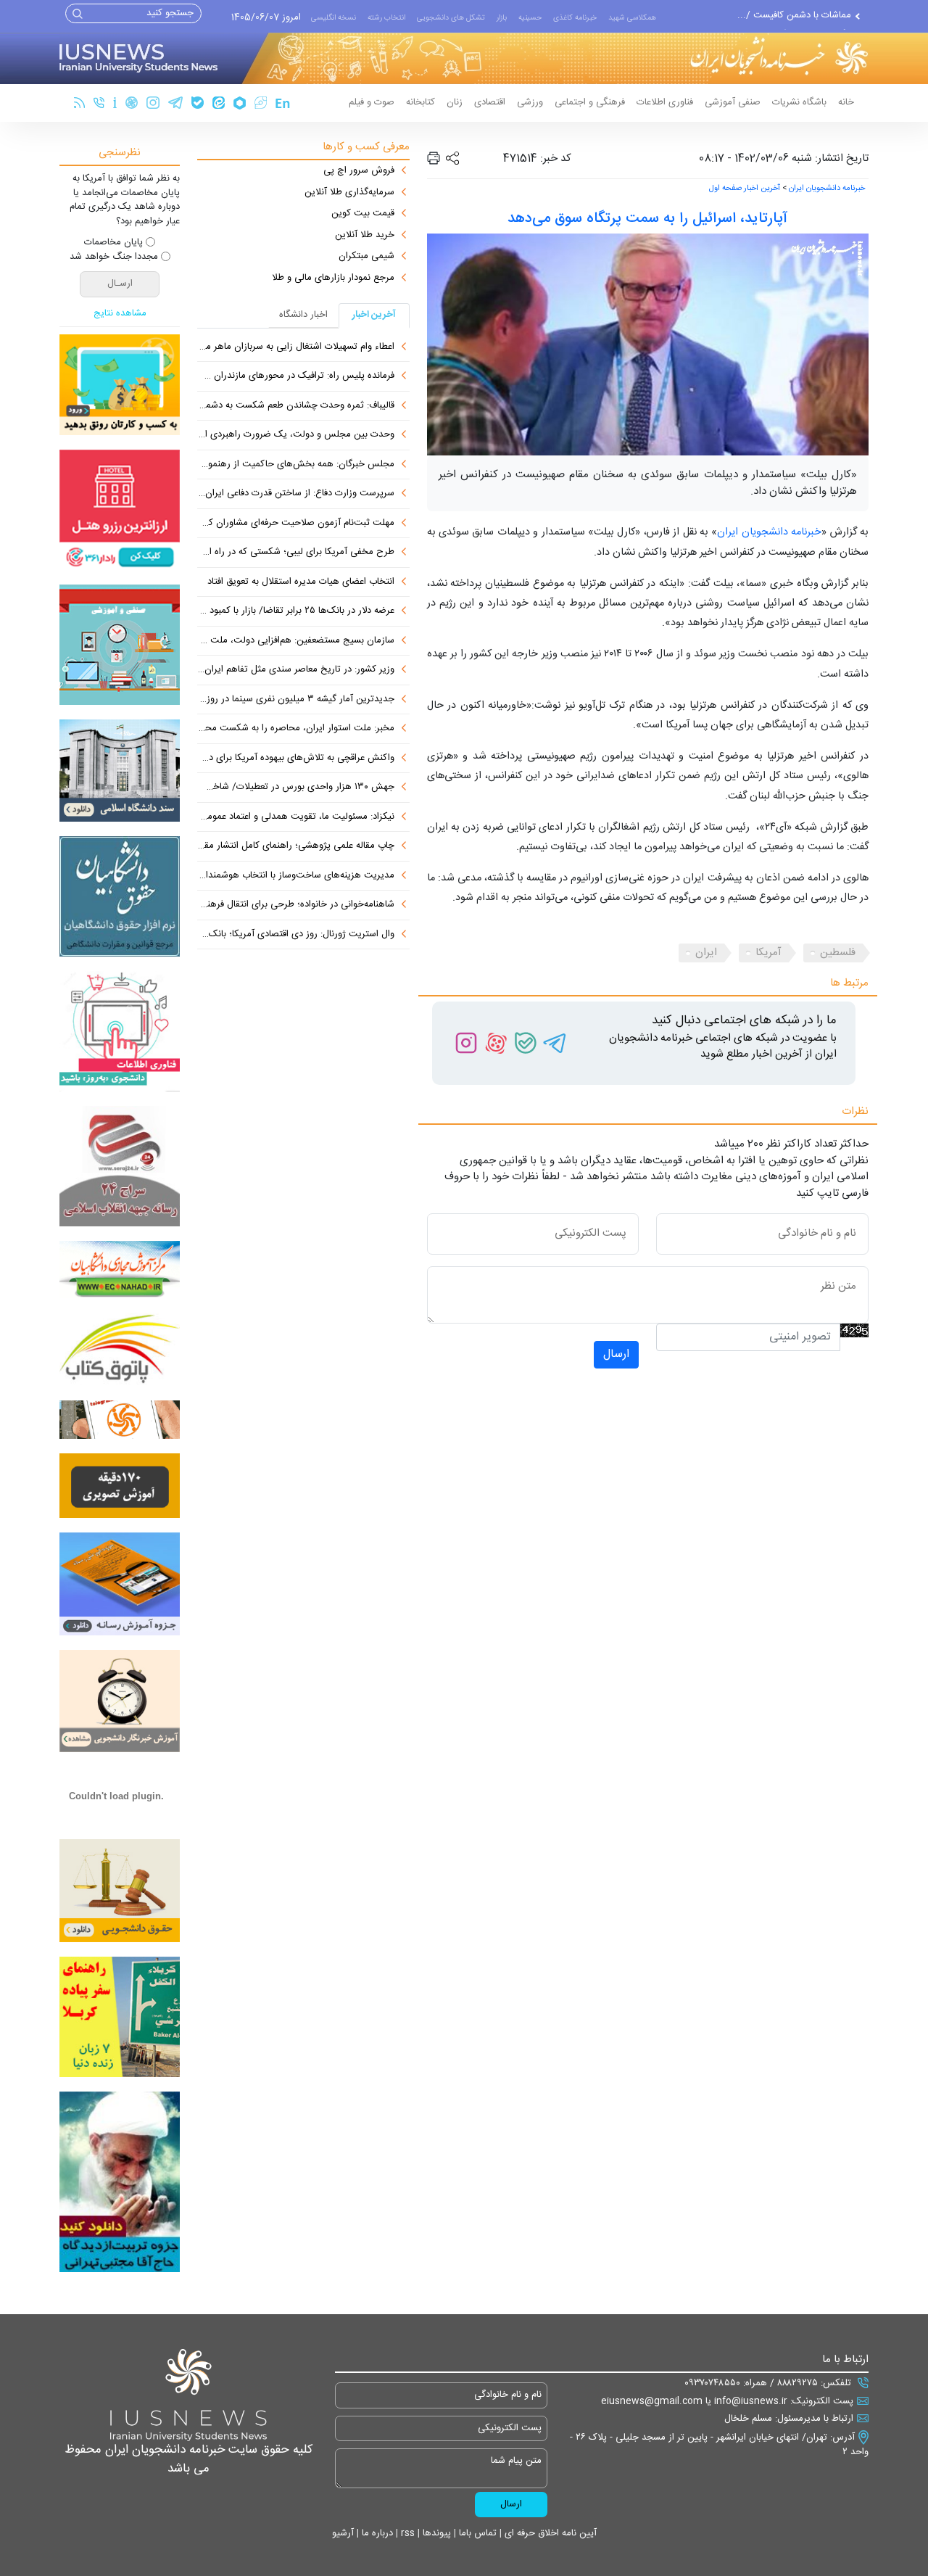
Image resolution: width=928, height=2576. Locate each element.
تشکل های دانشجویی (451, 18)
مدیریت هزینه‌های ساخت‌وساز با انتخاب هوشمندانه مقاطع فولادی (296, 876)
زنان (455, 102)
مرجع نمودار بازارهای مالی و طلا (333, 278)
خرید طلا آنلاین (365, 236)
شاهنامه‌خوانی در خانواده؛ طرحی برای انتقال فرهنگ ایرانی (296, 905)
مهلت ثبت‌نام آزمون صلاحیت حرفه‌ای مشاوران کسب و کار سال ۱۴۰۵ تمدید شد (296, 524)
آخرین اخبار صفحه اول (745, 189)
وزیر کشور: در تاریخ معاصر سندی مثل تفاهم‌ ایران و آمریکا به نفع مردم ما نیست (296, 670)
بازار (502, 18)
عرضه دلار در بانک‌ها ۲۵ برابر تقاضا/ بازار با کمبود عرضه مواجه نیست (296, 611)
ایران (706, 953)
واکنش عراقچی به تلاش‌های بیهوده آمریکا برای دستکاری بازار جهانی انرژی (296, 759)
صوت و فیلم (372, 102)
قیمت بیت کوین (363, 214)
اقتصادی (490, 102)
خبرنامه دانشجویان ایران (827, 189)
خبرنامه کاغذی (575, 18)
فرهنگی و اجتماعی (590, 102)
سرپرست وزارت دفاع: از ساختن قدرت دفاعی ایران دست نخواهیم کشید (296, 494)
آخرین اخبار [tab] (374, 315)
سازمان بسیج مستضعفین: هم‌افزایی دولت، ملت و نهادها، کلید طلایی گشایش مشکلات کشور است (296, 641)
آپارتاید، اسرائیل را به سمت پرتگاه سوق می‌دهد (647, 219)
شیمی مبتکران (366, 257)
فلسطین (838, 953)
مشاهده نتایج (120, 314)
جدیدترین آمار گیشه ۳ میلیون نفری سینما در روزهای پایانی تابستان (296, 700)
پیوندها (435, 2533)
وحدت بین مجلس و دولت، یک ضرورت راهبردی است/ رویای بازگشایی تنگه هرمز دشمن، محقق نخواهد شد (296, 435)
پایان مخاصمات (113, 243)
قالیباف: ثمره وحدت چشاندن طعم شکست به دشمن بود (296, 406)
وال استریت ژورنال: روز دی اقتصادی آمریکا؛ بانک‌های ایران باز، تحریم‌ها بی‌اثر (296, 935)
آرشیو (343, 2533)
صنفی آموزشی (733, 102)
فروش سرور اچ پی (359, 171)
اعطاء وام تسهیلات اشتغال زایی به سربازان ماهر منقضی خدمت (296, 347)
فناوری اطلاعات (665, 102)
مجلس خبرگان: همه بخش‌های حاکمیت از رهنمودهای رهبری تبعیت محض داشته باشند (296, 465)
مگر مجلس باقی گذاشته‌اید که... (790, 23)
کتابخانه (420, 102)
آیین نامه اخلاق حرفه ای (549, 2533)
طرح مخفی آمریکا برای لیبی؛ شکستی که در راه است (296, 553)
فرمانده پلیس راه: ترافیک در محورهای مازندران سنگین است (296, 376)
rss (406, 2533)
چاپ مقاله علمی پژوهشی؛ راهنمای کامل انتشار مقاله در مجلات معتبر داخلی (296, 846)
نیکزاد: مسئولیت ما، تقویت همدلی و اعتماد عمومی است (296, 817)
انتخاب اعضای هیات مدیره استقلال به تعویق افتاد (301, 582)
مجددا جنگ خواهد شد (114, 257)
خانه (846, 102)
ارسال (616, 1354)
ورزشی (530, 102)
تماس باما (476, 2533)
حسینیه (530, 18)
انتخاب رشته (386, 18)
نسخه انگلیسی (333, 18)
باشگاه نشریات (799, 102)
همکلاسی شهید (632, 18)
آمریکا (768, 953)
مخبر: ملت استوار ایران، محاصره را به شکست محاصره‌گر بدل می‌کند (296, 729)
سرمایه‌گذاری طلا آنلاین (349, 193)
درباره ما (376, 2533)
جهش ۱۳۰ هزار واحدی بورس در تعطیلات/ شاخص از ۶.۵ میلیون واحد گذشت (296, 788)
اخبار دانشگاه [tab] (303, 315)
